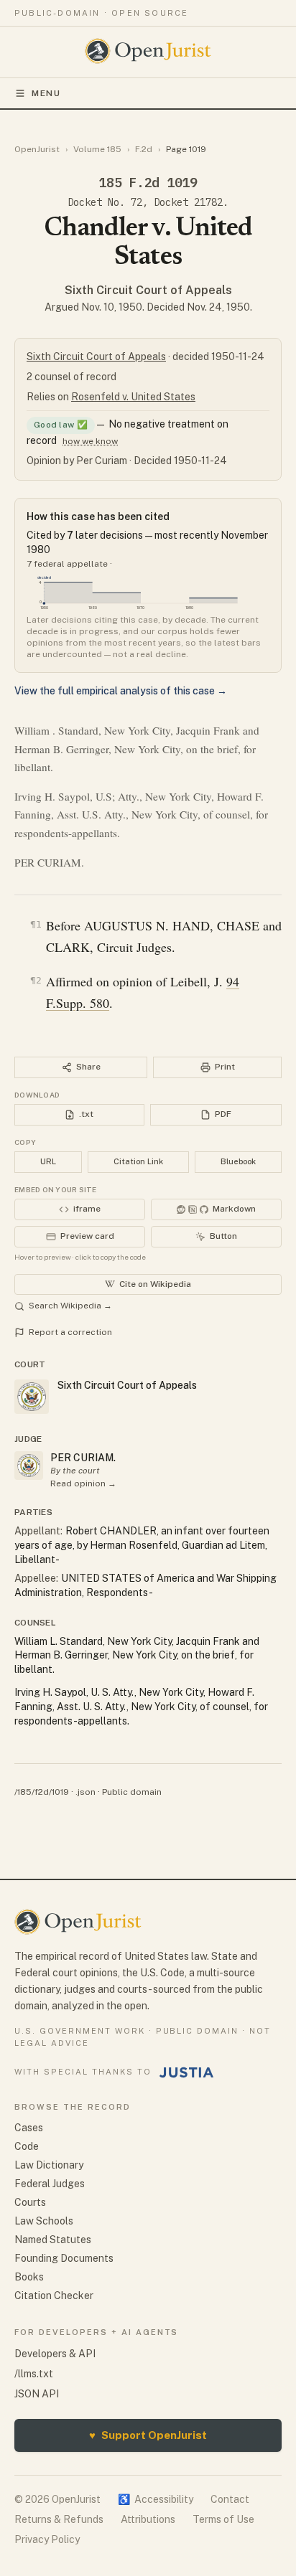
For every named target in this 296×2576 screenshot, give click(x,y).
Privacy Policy (47, 2539)
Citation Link (138, 1161)
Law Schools (44, 2221)
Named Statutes (53, 2240)
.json (85, 1792)
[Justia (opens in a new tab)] (187, 2072)
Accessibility (156, 2499)
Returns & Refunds (59, 2519)
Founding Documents (64, 2258)
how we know (90, 441)
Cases (29, 2128)
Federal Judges (50, 2184)
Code (27, 2146)
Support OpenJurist (148, 2435)
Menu (46, 93)
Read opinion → (83, 1483)
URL (48, 1161)
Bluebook (238, 1161)
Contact (230, 2499)
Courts (30, 2202)
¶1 (36, 924)
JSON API (37, 2394)
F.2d (144, 149)
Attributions (148, 2519)
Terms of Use (223, 2519)
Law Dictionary (49, 2165)
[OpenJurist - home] (148, 51)
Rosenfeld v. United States (133, 397)
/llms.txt (34, 2374)
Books (29, 2277)
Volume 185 (97, 149)
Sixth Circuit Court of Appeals (148, 290)
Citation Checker (54, 2296)
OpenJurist (37, 149)
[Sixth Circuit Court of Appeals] (29, 1466)
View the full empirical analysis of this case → (121, 691)
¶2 (36, 980)
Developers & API (55, 2354)
